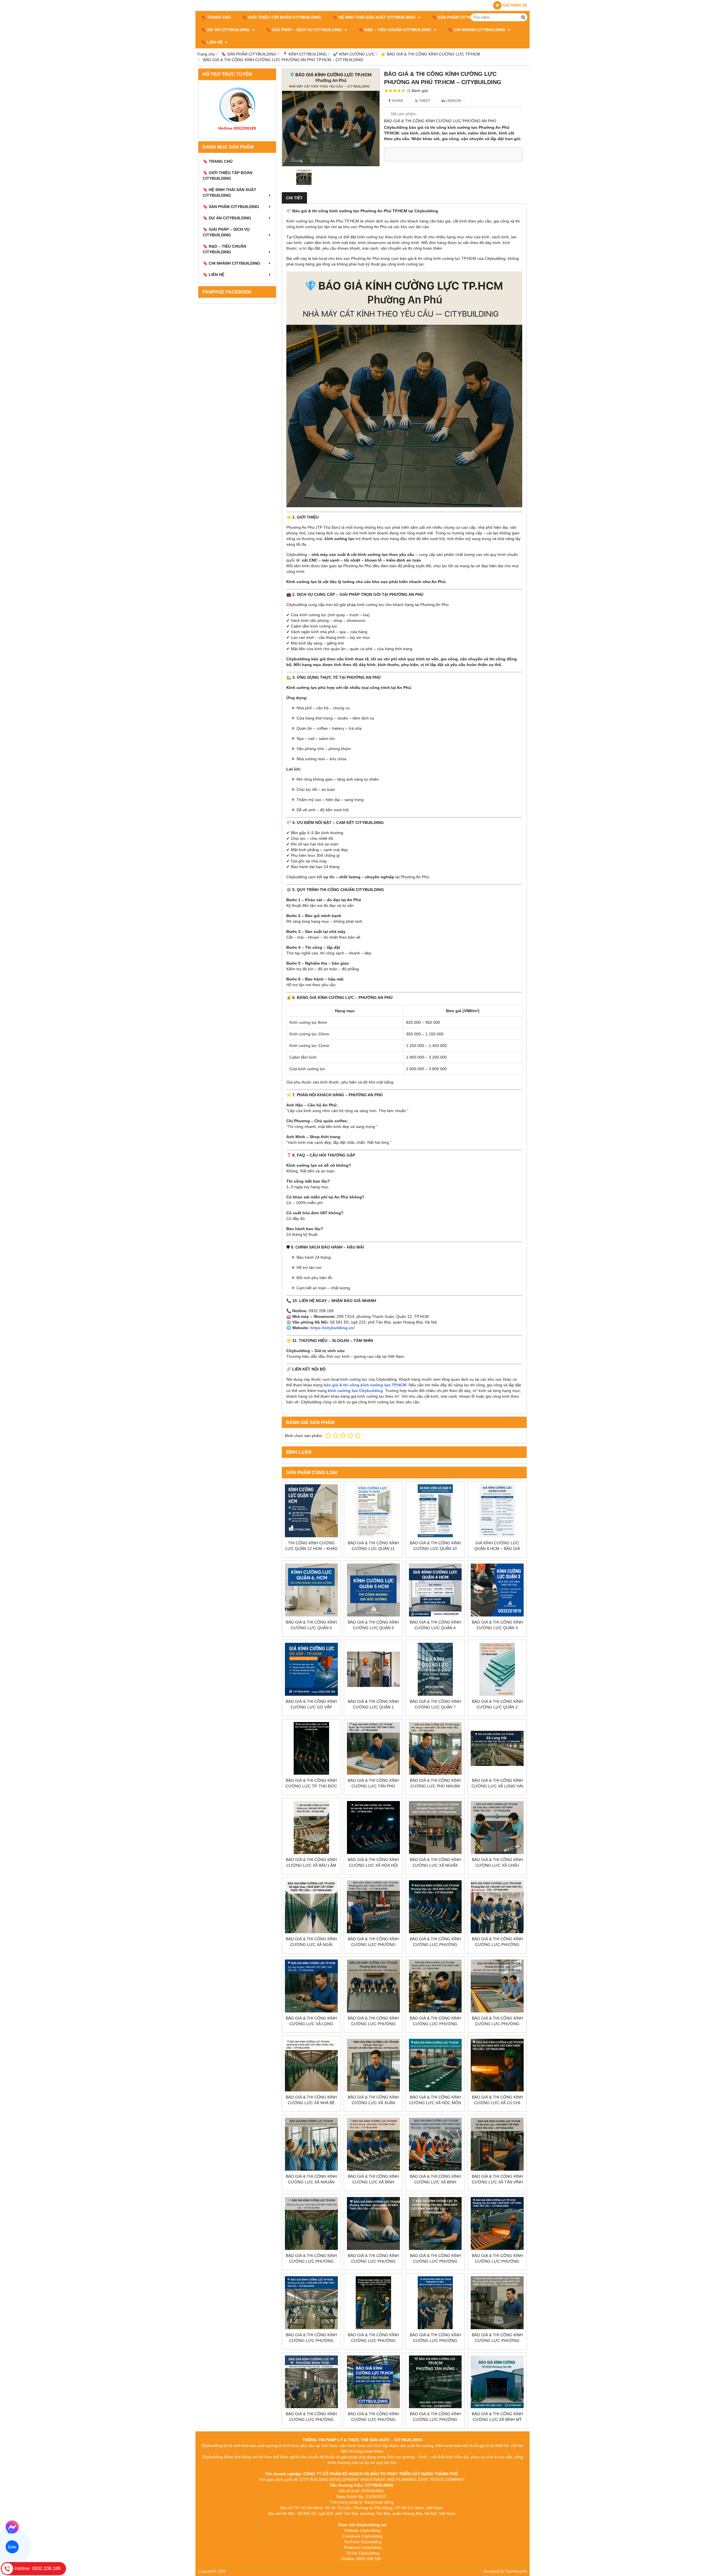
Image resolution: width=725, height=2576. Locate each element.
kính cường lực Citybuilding (355, 1391)
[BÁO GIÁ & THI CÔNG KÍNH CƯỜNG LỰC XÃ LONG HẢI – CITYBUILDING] (497, 1749)
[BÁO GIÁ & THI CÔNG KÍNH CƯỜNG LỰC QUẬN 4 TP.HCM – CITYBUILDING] (435, 1590)
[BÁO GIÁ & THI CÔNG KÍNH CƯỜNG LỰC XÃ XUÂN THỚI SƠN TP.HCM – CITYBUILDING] (373, 2065)
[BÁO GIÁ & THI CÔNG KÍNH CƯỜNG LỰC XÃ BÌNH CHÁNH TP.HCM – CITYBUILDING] (435, 2144)
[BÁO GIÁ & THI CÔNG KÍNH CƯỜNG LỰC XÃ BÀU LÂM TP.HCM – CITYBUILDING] (311, 1827)
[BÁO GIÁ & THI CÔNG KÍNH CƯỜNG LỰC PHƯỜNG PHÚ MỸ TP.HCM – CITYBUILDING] (373, 1907)
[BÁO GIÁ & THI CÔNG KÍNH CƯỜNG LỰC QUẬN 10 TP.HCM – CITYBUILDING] (435, 1511)
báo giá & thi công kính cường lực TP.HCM (365, 1385)
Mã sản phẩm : (405, 114)
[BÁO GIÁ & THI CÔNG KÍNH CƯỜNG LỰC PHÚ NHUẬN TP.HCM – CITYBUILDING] (435, 1749)
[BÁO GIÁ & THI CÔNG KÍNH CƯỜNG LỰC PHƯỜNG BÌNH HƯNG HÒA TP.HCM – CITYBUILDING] (497, 2303)
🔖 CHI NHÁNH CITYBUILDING (477, 30)
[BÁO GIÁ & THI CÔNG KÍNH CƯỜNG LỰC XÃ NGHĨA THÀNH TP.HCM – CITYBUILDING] (435, 1827)
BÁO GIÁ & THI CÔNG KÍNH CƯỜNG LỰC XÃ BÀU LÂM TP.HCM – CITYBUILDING (311, 1865)
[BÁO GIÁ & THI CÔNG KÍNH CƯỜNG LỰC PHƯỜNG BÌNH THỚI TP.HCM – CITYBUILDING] (311, 2382)
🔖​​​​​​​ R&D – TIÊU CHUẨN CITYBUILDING (395, 30)
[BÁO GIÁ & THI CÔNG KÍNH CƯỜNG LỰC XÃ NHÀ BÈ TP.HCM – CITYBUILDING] (311, 2065)
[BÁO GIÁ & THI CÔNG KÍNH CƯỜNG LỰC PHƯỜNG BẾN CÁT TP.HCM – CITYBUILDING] (497, 1907)
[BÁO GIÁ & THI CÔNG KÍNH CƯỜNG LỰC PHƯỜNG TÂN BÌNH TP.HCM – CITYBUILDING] (373, 2223)
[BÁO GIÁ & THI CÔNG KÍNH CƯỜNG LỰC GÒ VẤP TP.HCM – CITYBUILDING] (311, 1669)
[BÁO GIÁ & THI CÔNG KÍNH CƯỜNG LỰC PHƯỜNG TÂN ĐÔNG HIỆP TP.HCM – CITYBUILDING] (497, 1986)
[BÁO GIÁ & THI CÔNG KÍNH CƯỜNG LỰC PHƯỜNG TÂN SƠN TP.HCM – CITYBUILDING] (311, 2223)
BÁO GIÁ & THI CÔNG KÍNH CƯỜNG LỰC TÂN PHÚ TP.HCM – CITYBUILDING (373, 1786)
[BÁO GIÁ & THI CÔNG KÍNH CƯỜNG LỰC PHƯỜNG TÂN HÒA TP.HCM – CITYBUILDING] (435, 2223)
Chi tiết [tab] (294, 198)
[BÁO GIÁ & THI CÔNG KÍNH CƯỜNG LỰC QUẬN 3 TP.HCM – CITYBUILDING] (497, 1590)
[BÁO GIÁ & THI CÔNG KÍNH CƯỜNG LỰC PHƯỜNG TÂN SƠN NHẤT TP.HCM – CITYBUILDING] (497, 2223)
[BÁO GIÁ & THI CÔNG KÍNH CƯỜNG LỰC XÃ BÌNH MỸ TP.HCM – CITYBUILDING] (497, 2382)
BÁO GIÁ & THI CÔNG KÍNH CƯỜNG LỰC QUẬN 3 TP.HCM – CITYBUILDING (497, 1628)
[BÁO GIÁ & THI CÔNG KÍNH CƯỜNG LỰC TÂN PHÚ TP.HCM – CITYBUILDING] (373, 1749)
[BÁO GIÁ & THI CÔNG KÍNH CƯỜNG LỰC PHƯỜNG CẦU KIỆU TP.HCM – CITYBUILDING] (311, 2303)
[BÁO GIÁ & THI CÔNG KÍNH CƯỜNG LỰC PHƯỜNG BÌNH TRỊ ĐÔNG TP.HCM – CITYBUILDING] (435, 2303)
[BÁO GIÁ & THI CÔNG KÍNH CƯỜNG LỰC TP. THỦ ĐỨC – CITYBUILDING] (311, 1749)
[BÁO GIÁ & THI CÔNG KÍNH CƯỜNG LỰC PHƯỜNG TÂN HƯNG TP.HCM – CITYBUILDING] (435, 2382)
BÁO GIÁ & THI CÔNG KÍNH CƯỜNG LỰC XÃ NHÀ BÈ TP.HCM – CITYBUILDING (311, 2103)
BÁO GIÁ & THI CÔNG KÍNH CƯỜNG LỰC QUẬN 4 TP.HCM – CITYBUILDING (435, 1628)
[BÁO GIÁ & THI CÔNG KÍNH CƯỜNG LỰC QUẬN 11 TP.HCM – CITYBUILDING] (373, 1511)
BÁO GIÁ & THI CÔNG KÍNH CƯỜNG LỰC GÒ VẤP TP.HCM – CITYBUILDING (311, 1707)
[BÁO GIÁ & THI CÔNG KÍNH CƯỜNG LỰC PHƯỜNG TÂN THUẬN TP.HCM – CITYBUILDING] (373, 2382)
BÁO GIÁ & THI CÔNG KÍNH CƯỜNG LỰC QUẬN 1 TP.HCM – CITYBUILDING (373, 1707)
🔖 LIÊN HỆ (212, 42)
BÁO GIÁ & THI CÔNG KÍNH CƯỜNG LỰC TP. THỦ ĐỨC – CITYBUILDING (311, 1786)
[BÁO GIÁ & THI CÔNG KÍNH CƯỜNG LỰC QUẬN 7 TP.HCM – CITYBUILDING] (435, 1669)
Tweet (424, 101)
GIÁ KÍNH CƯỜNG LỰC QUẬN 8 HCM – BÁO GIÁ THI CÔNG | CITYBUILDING (497, 1549)
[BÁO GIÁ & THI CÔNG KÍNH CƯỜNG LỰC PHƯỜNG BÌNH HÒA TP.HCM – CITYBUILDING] (435, 1986)
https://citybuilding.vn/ (332, 1328)
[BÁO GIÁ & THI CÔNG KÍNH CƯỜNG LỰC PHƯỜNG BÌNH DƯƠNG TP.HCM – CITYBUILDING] (373, 1986)
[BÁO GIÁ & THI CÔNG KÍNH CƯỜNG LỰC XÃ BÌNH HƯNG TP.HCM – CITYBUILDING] (373, 2144)
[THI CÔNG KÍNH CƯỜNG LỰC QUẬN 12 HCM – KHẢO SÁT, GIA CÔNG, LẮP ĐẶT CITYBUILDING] (311, 1511)
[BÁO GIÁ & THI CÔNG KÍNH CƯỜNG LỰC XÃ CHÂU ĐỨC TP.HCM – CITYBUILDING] (497, 1827)
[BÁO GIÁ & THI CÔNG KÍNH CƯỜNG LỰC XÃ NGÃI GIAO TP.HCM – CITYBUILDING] (311, 1907)
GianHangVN (516, 2571)
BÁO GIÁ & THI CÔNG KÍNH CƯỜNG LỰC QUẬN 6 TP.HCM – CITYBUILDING (311, 1628)
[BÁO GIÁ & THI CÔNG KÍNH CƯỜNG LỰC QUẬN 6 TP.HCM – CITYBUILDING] (311, 1590)
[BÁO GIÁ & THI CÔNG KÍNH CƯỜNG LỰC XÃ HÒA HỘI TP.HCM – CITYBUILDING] (373, 1827)
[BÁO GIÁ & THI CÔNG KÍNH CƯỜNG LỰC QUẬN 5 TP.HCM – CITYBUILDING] (373, 1590)
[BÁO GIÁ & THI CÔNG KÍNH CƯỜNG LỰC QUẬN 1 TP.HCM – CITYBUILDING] (373, 1669)
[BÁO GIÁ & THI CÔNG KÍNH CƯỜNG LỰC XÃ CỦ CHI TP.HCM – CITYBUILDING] (497, 2065)
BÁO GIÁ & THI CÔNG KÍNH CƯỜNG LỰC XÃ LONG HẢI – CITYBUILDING (497, 1786)
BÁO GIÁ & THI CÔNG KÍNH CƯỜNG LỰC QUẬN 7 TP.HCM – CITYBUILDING (435, 1707)
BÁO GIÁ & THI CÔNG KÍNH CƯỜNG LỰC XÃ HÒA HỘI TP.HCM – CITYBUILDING (373, 1865)
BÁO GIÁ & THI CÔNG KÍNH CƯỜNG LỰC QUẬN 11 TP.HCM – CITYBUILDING (373, 1549)
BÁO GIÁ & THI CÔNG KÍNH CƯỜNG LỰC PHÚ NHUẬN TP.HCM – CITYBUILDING (435, 1786)
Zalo (12, 2547)
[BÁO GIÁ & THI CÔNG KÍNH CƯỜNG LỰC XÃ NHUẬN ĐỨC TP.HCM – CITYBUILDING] (311, 2144)
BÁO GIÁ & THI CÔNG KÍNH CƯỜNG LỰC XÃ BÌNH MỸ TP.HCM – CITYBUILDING (497, 2419)
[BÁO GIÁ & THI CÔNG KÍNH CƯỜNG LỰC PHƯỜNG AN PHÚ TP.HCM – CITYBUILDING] (331, 117)
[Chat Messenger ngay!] (12, 2527)
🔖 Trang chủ (216, 17)
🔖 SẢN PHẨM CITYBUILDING (461, 17)
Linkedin (453, 101)
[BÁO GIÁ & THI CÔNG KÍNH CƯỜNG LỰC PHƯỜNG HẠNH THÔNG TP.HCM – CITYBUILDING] (373, 2303)
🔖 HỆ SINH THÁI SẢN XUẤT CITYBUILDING (375, 17)
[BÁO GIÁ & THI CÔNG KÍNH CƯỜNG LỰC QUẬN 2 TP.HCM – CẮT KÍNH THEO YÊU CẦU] (497, 1669)
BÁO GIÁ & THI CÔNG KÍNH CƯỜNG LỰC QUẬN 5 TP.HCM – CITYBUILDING (373, 1628)
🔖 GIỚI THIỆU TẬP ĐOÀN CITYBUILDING (282, 17)
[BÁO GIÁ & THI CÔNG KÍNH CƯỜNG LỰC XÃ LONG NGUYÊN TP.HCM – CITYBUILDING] (311, 1986)
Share (397, 101)
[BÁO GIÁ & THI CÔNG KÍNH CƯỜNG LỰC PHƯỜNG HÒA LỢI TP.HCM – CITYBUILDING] (435, 1907)
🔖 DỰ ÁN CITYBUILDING (226, 30)
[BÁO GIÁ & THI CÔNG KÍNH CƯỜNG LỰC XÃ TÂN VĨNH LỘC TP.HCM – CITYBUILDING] (497, 2144)
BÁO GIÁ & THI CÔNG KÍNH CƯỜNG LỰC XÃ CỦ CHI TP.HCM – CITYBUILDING (497, 2103)
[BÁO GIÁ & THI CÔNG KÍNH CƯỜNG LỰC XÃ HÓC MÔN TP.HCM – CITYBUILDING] (435, 2065)
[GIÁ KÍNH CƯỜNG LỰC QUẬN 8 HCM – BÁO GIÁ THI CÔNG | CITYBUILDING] (497, 1511)
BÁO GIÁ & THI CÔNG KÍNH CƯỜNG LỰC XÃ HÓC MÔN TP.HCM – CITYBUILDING (435, 2103)
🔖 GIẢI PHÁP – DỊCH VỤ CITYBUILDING (305, 30)
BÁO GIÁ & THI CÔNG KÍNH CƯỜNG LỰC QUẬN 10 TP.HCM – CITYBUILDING (435, 1549)
